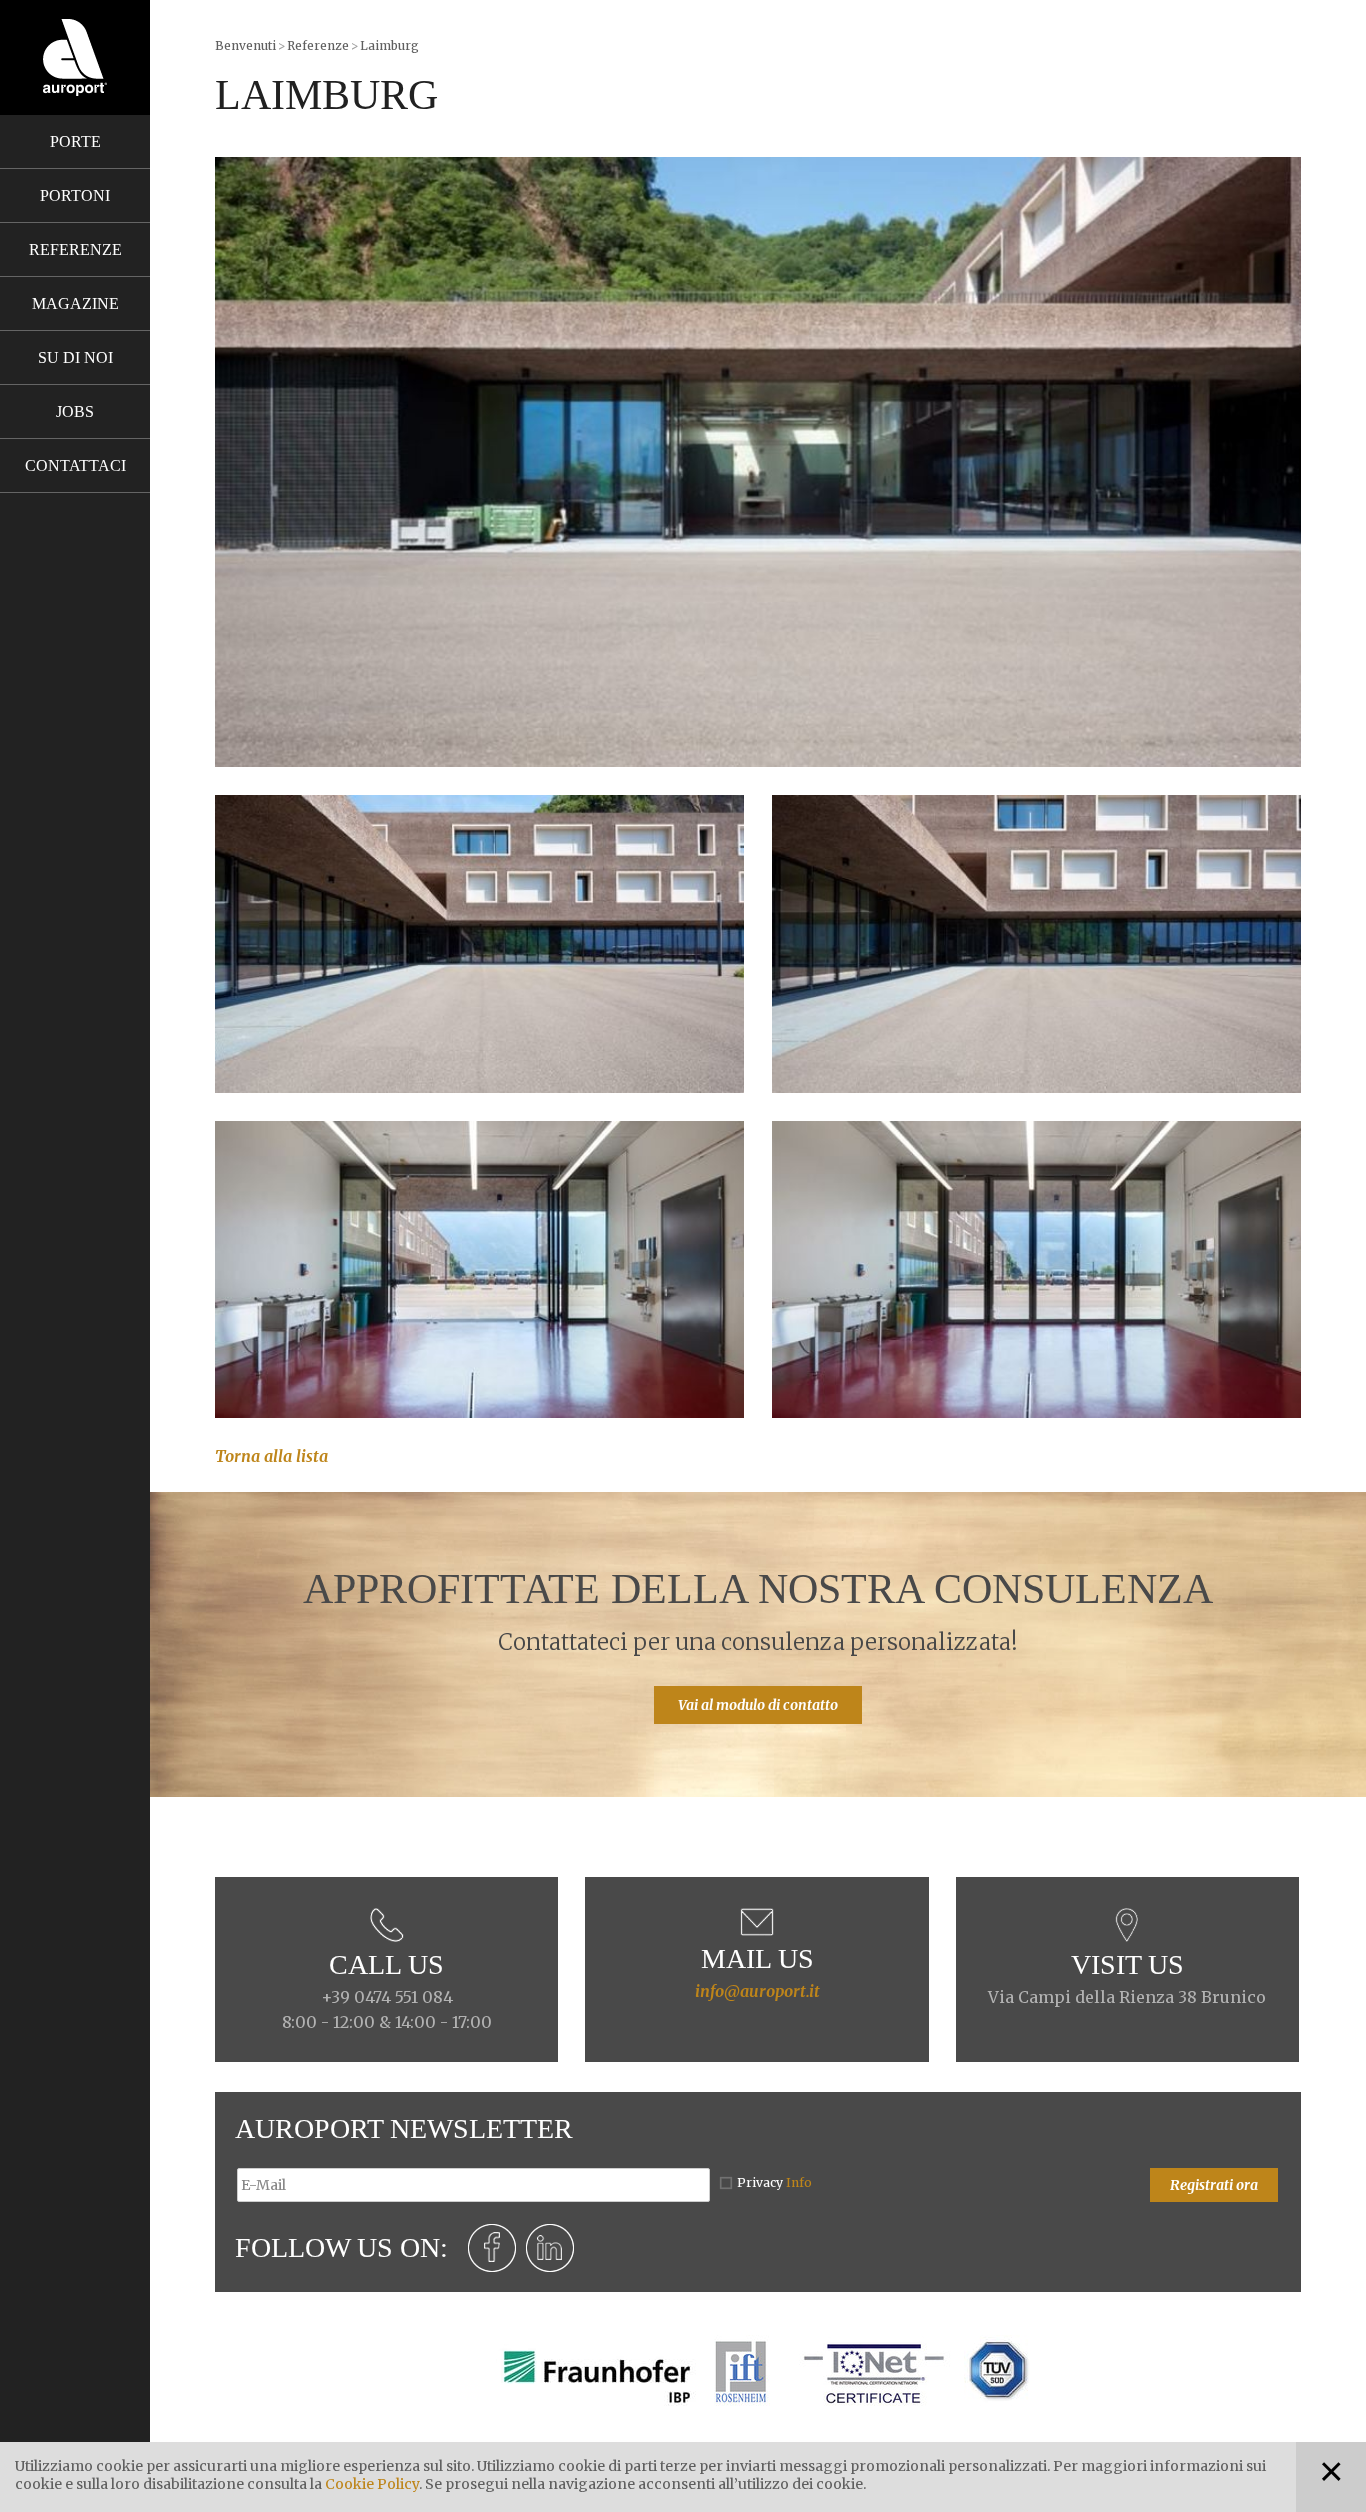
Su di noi (75, 357)
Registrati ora (1214, 2185)
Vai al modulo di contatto (758, 1705)
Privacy (774, 2182)
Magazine (75, 303)
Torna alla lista (271, 1456)
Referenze (75, 249)
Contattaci (75, 465)
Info (799, 2182)
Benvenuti (245, 45)
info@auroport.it (757, 1991)
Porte (75, 141)
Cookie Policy (372, 2484)
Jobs (75, 411)
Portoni (75, 195)
